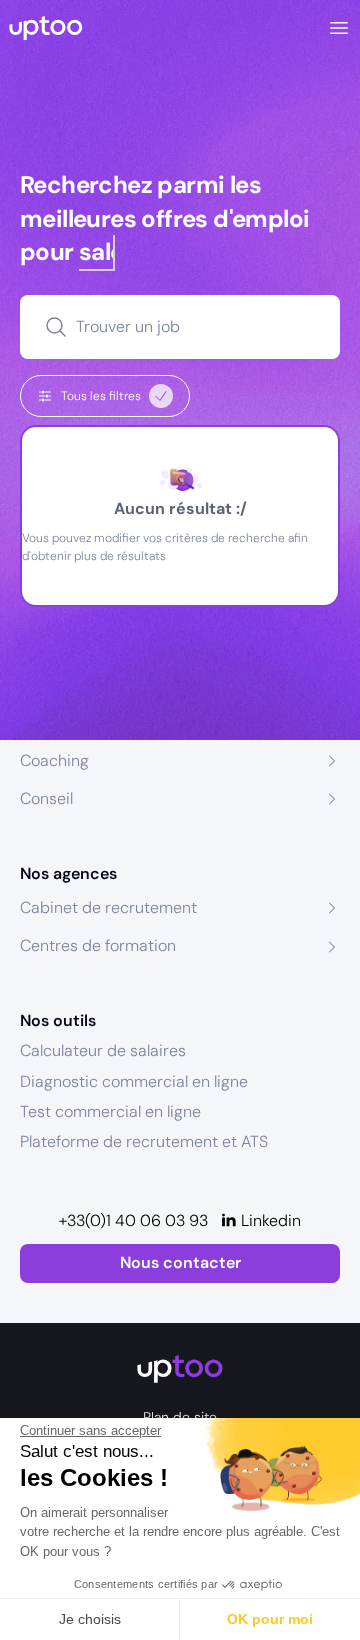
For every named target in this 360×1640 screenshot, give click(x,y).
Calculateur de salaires (103, 1050)
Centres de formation (98, 945)
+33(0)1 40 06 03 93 (133, 1220)
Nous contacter (180, 1262)
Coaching (54, 760)
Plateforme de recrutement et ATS (144, 1141)
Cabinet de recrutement (108, 907)
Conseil (46, 798)
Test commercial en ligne (110, 1111)
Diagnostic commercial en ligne (134, 1081)
